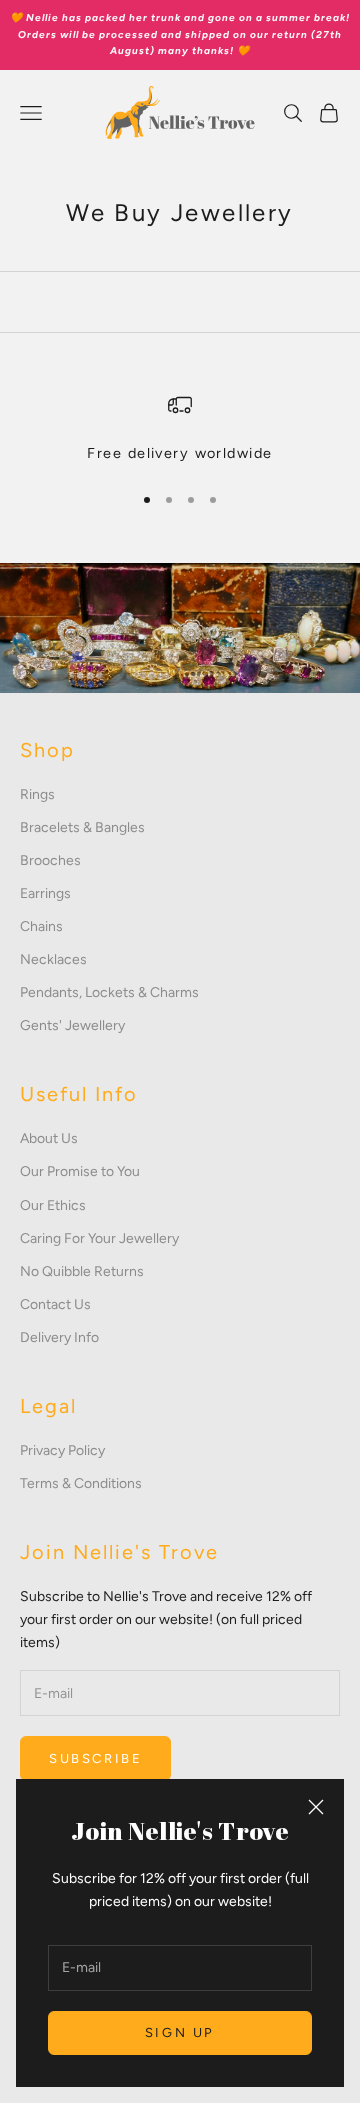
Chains (41, 926)
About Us (49, 1138)
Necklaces (53, 959)
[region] (180, 429)
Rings (37, 794)
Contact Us (55, 1304)
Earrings (45, 893)
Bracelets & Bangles (82, 827)
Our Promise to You (80, 1171)
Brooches (50, 860)
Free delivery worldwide (179, 453)
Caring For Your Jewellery (99, 1238)
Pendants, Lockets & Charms (109, 992)
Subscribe (95, 1758)
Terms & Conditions (81, 1483)
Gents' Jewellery (72, 1025)
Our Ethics (53, 1205)
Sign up (180, 2032)
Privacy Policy (62, 1450)
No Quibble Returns (82, 1271)
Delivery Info (59, 1337)
